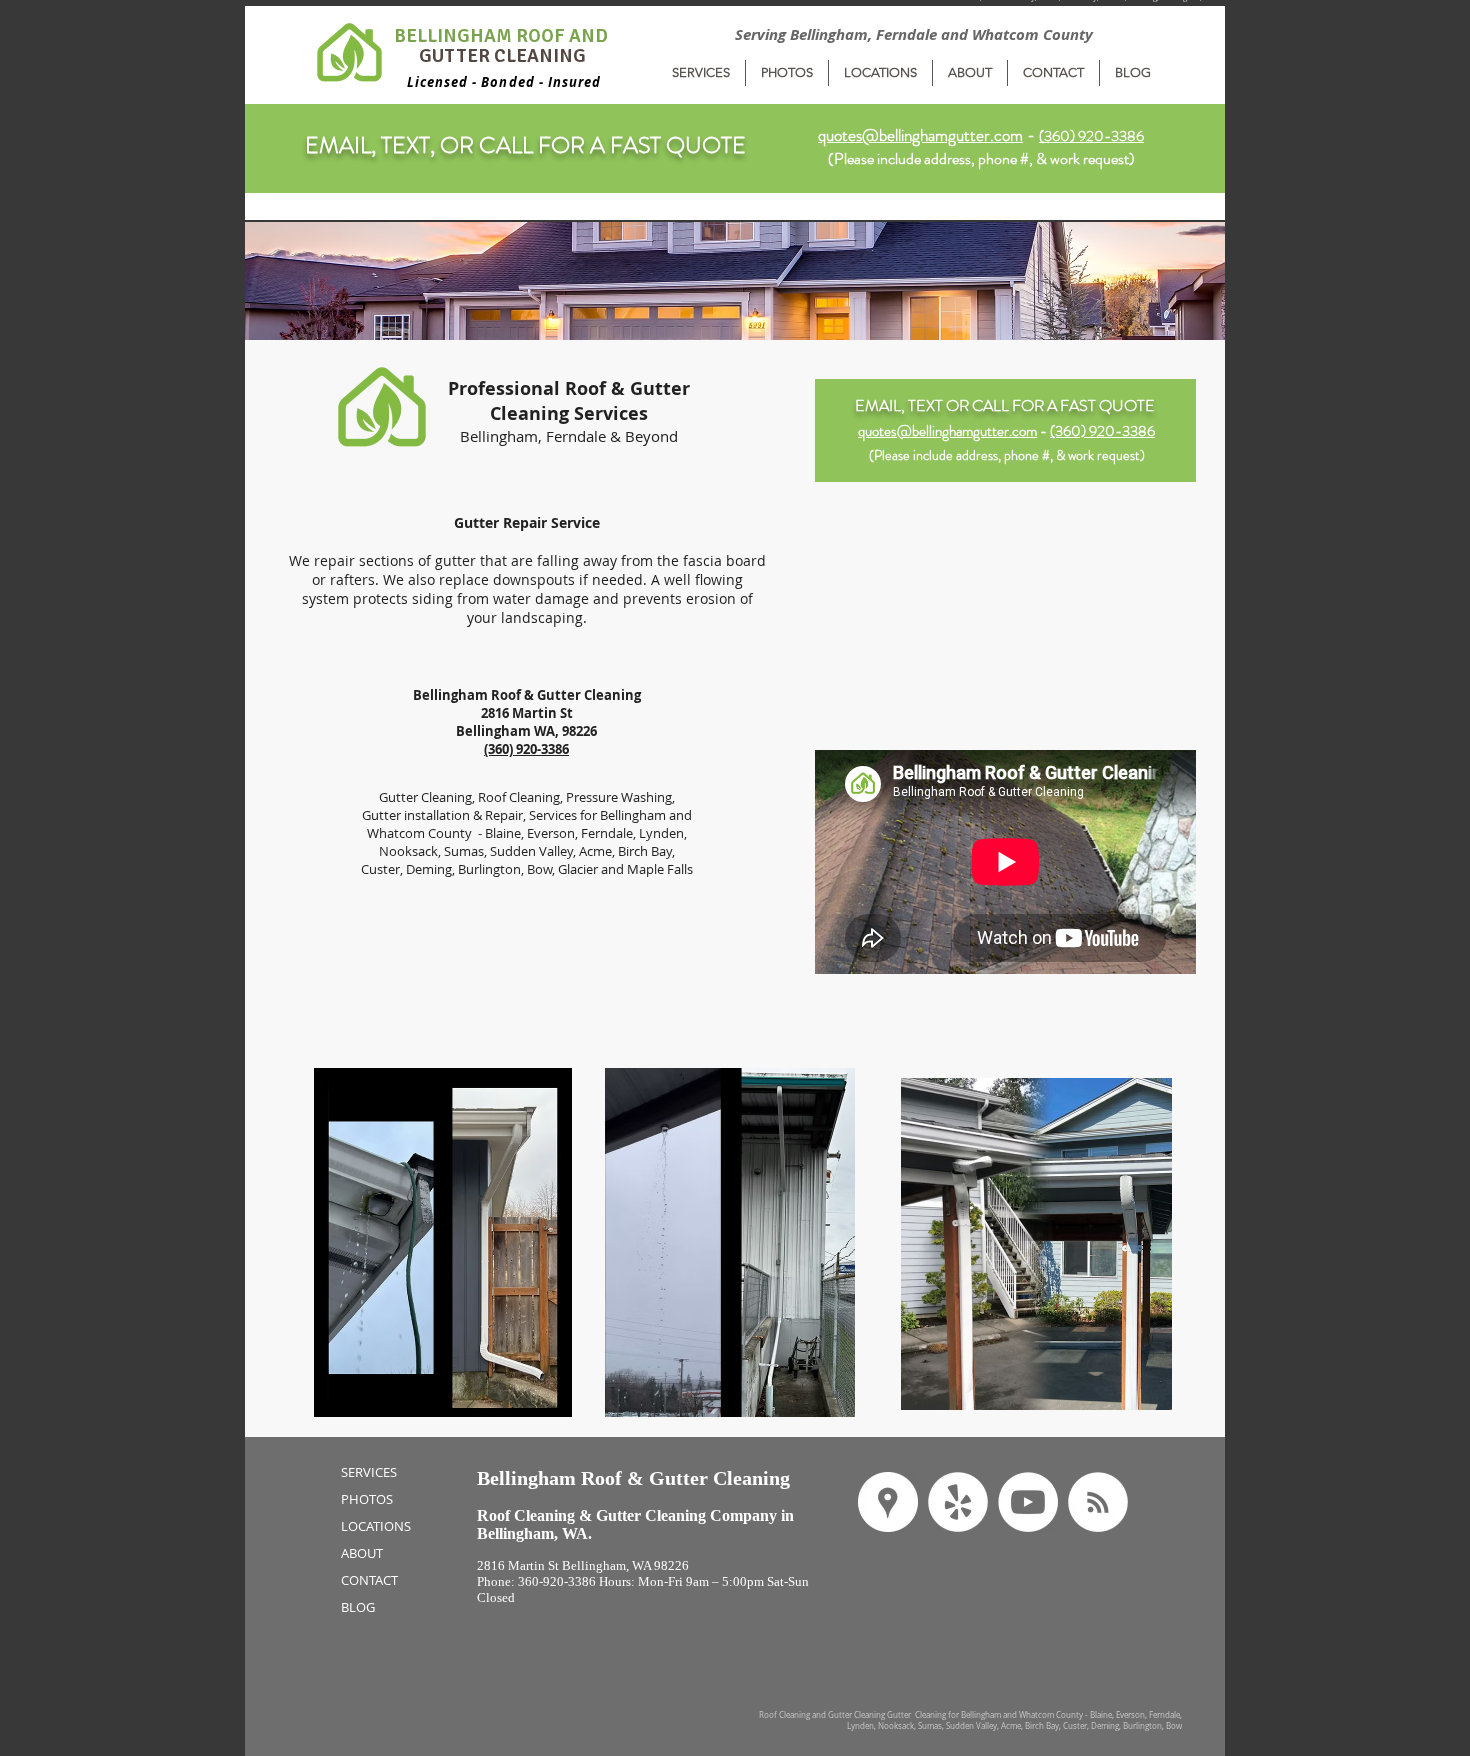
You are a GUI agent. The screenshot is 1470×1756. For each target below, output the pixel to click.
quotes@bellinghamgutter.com (920, 135)
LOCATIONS (376, 1526)
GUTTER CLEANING (502, 56)
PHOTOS (367, 1499)
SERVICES (369, 1472)
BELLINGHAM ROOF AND (503, 36)
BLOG (358, 1607)
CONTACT (369, 1580)
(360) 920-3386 (1102, 431)
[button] (701, 73)
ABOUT (362, 1553)
